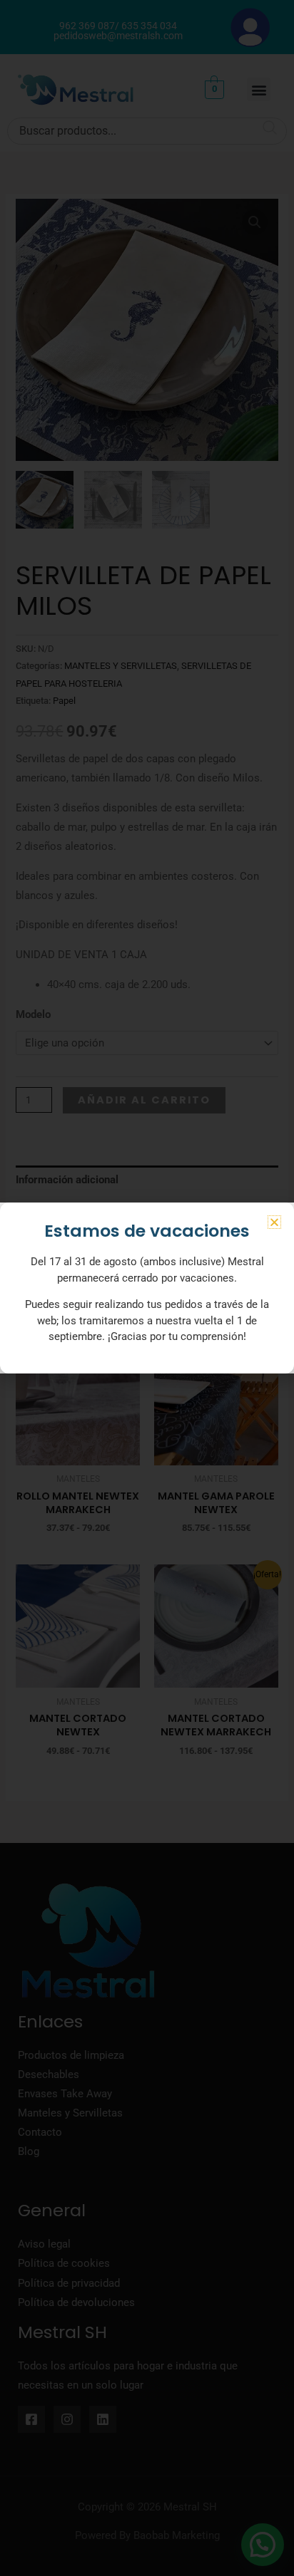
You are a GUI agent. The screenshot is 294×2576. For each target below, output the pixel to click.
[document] (147, 1288)
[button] (274, 1222)
